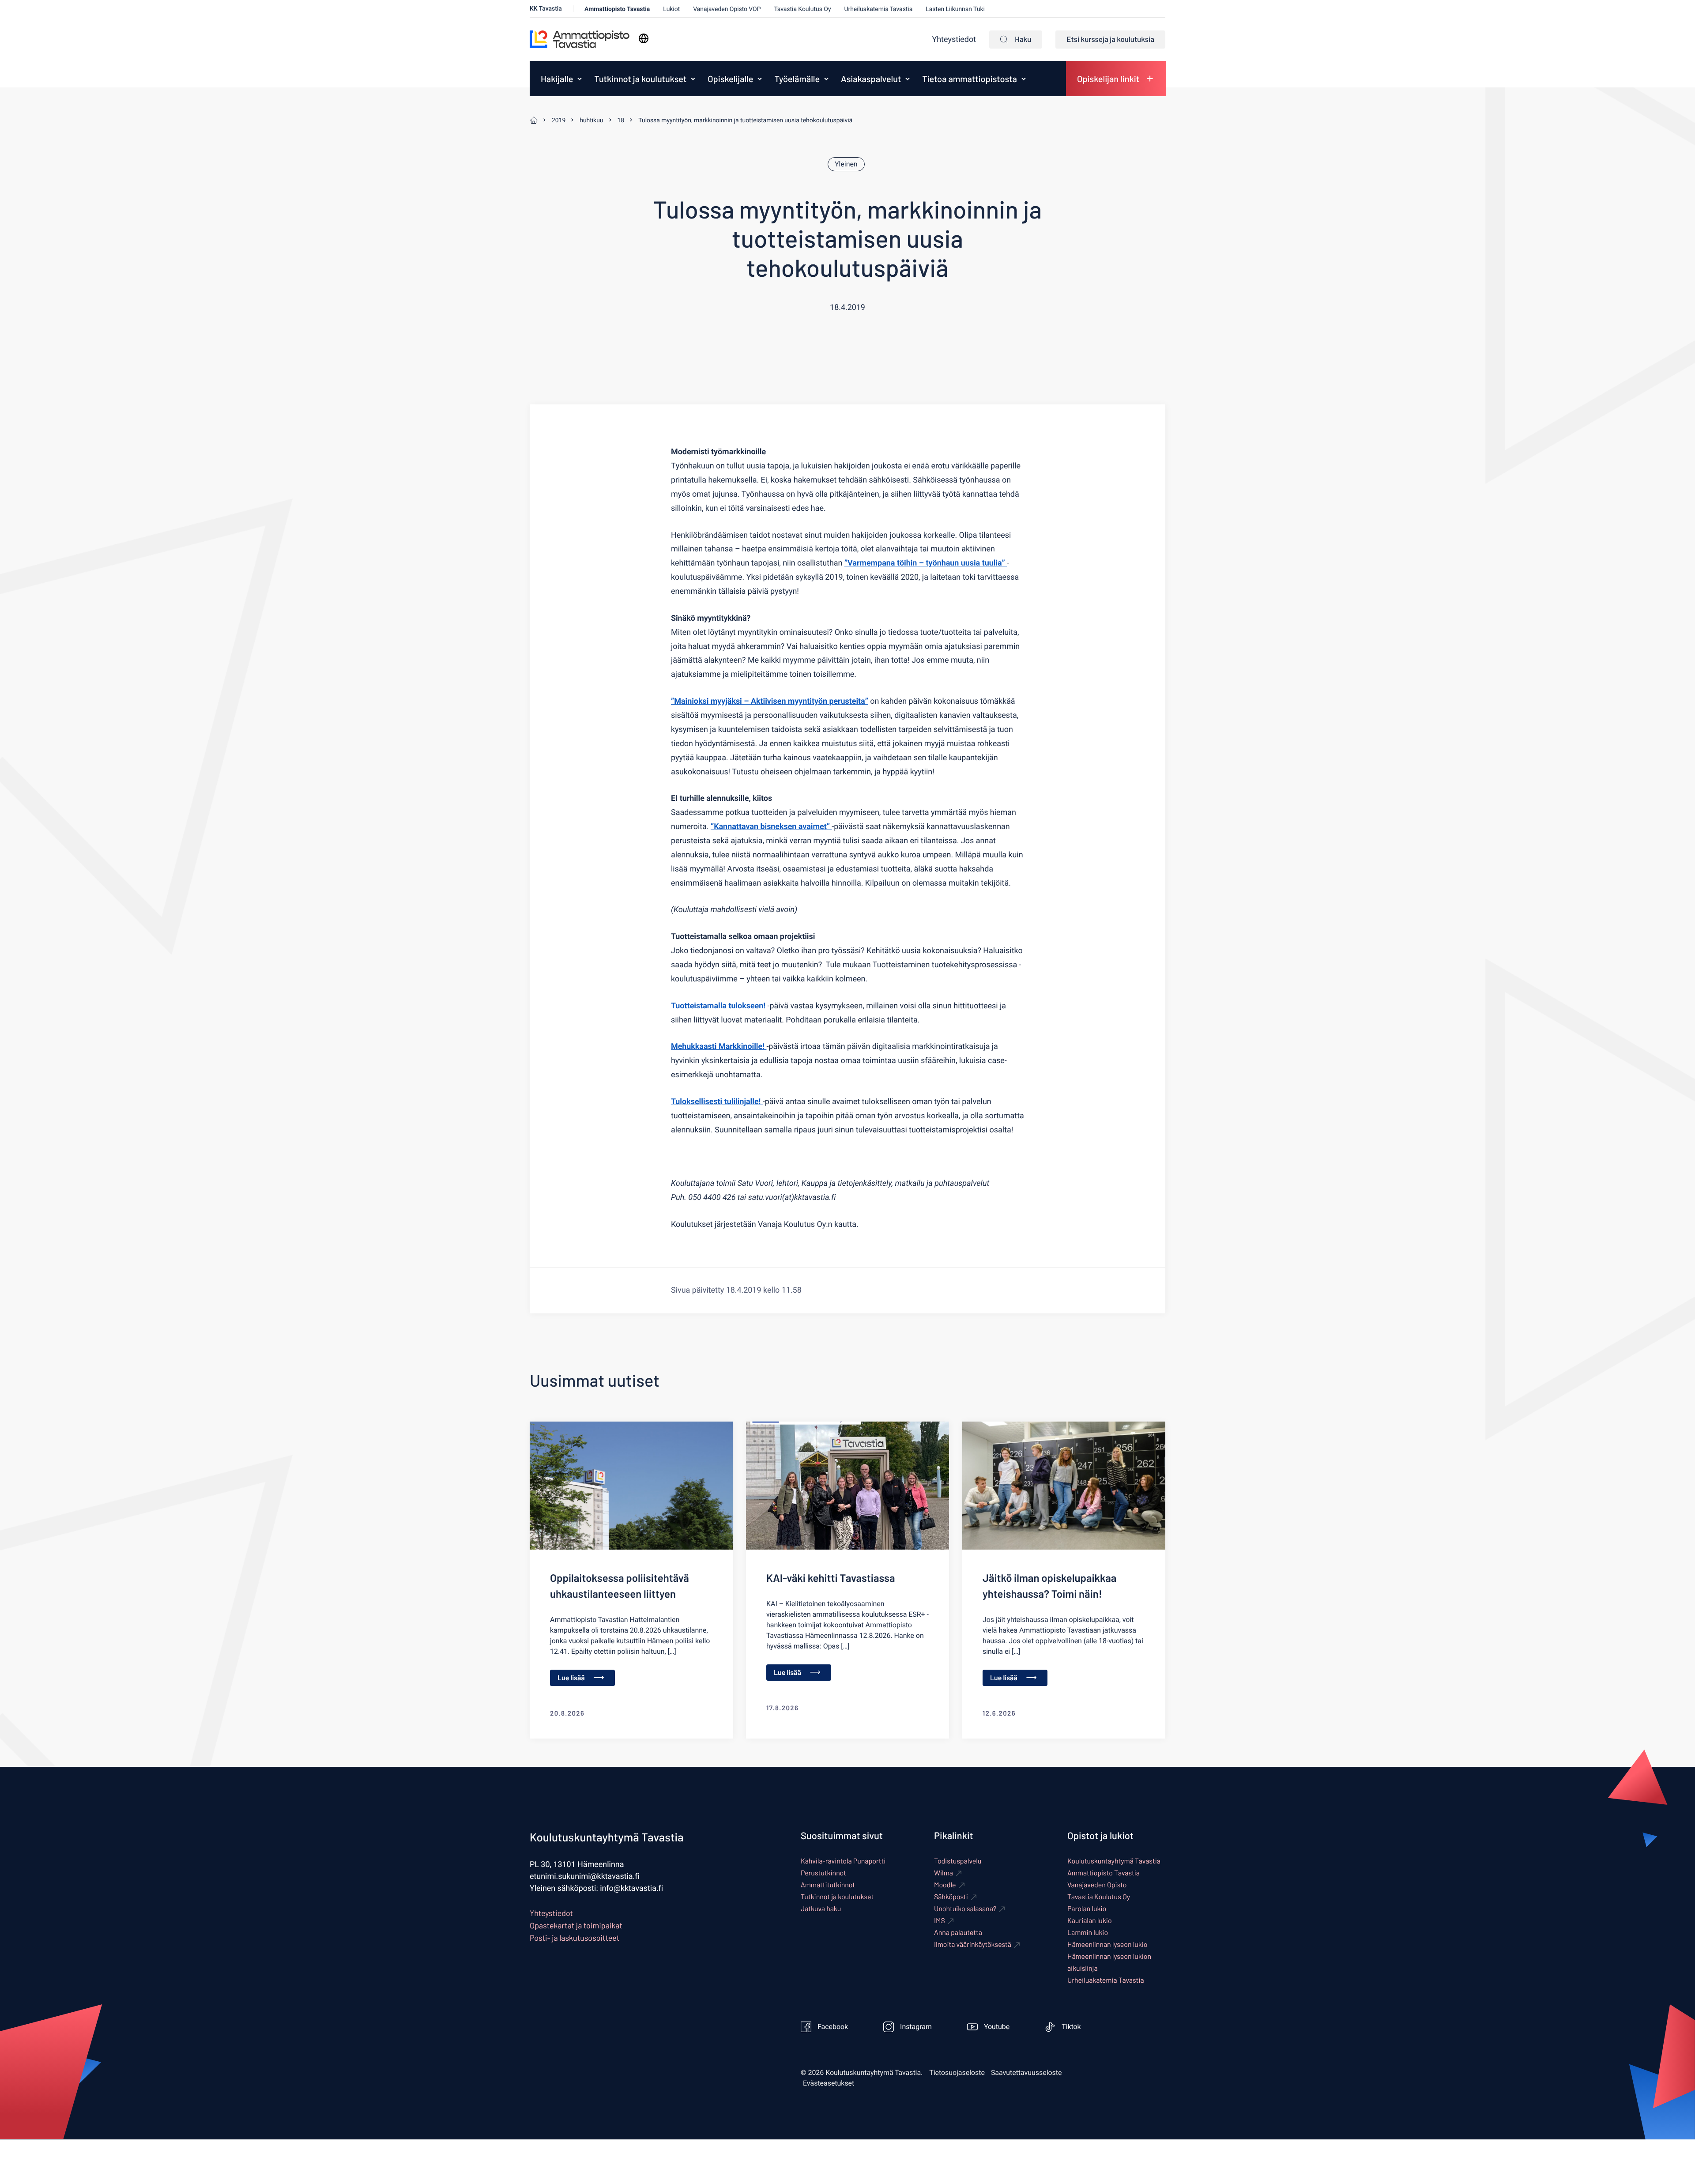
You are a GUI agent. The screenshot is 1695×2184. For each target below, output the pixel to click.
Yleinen (846, 164)
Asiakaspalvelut (871, 79)
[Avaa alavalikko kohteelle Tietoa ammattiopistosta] (1024, 79)
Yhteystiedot (954, 40)
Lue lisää (571, 1678)
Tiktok (1071, 2027)
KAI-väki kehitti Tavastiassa (831, 1578)
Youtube (997, 2027)
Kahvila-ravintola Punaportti (843, 1861)
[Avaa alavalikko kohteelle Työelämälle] (826, 79)
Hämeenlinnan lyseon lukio (1107, 1944)
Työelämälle (797, 79)
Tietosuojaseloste (957, 2073)
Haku (1023, 39)
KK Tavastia (546, 9)
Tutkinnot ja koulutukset (640, 79)
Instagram (916, 2027)
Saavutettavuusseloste (1026, 2073)
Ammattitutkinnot (828, 1885)
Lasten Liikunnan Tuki (955, 9)
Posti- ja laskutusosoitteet (574, 1938)
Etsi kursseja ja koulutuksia (1110, 39)
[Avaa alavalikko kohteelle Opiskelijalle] (760, 79)
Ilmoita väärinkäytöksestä (973, 1944)
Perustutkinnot (823, 1873)
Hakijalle (557, 79)
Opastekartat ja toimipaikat (576, 1925)
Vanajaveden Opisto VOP (727, 9)
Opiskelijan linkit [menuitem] (1108, 79)
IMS (940, 1921)
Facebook (833, 2027)
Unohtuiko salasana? (965, 1909)
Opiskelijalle (730, 79)
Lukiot (671, 9)
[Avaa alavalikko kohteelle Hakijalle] (580, 79)
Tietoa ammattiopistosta (969, 79)
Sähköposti (951, 1897)
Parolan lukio (1087, 1909)
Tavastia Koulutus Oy (802, 9)
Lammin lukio (1088, 1933)
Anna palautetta (958, 1933)
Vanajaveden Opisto (1097, 1885)
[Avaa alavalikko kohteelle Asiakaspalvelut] (908, 79)
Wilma (944, 1873)
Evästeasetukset (829, 2083)
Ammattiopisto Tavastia (617, 9)
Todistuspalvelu (958, 1861)
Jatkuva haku (821, 1909)
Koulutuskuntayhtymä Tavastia (1114, 1861)
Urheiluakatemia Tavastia (878, 9)
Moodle (945, 1885)
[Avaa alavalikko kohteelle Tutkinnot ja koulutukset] (693, 79)
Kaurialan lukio (1090, 1921)
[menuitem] (555, 79)
